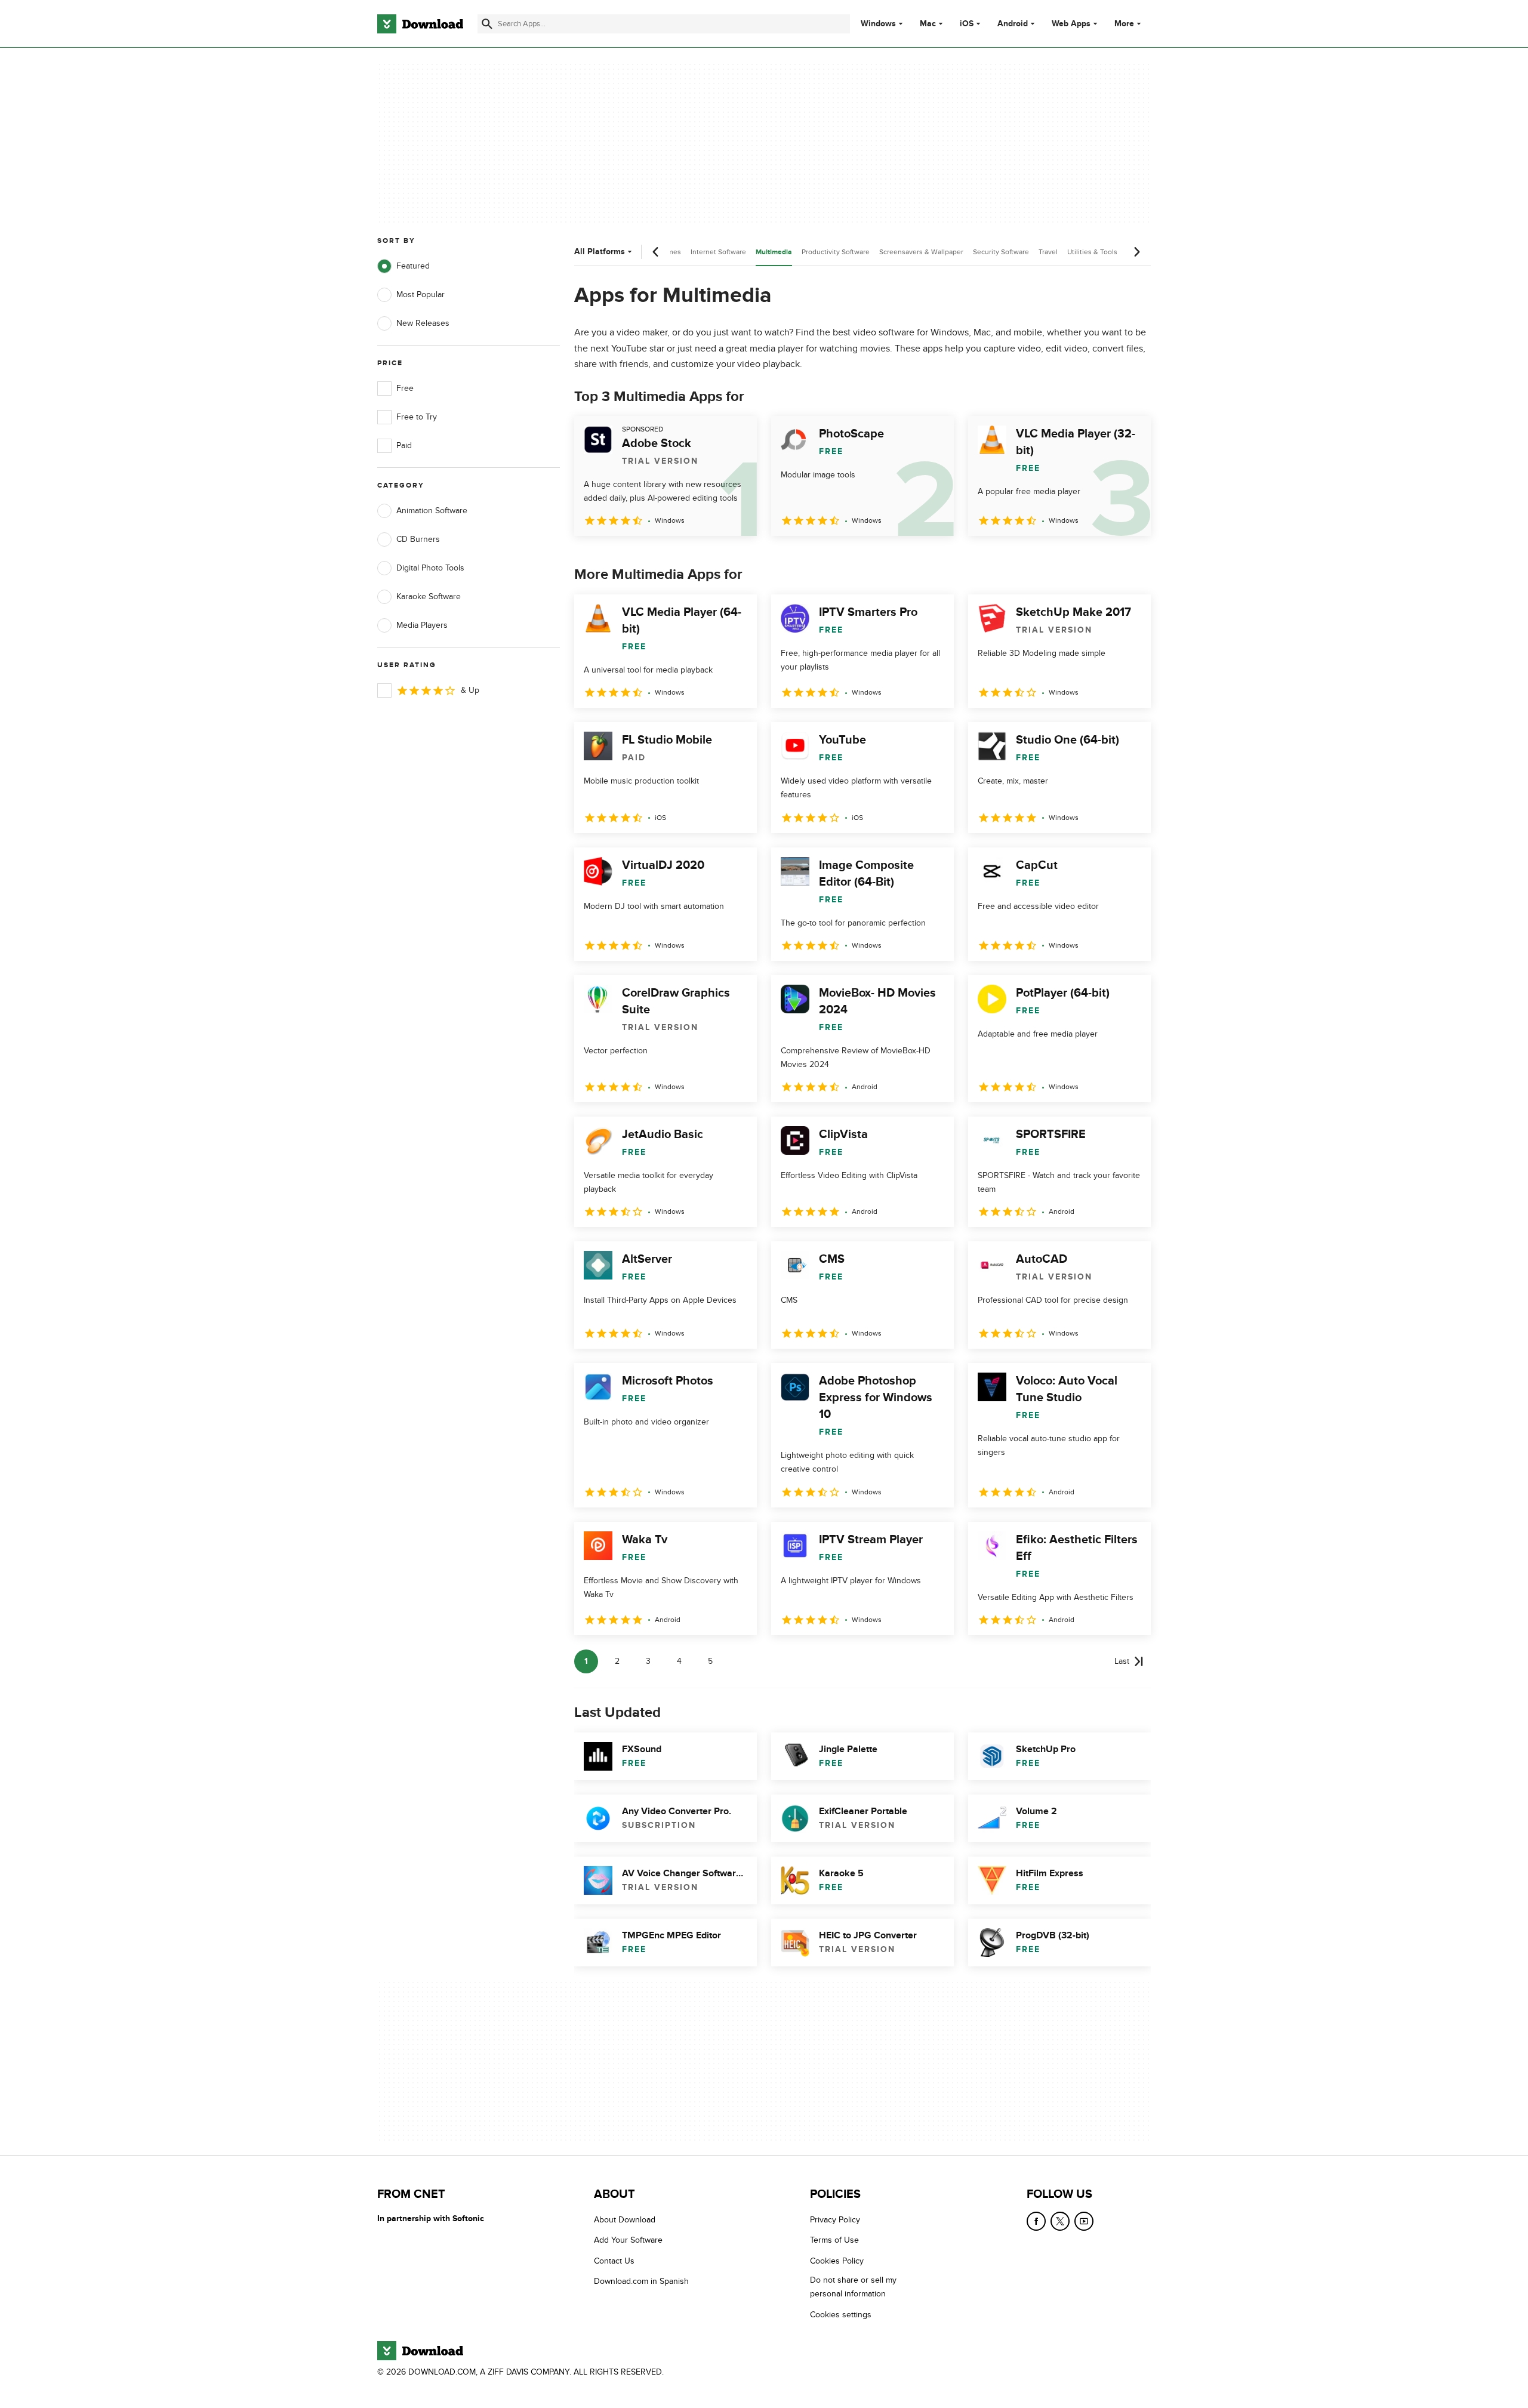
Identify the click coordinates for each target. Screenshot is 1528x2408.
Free (405, 388)
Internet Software (718, 252)
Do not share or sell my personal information (853, 2287)
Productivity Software (836, 252)
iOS (967, 24)
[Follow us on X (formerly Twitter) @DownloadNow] (1060, 2221)
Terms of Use (834, 2241)
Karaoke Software (429, 596)
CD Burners (418, 539)
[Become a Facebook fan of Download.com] (1036, 2221)
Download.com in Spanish (641, 2281)
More (1124, 24)
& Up (470, 690)
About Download (625, 2220)
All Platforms (600, 252)
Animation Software (432, 511)
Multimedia (774, 252)
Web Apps (1071, 24)
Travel (1048, 252)
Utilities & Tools (1092, 252)
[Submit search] (487, 24)
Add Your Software (628, 2241)
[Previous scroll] (656, 252)
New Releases (423, 323)
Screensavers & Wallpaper (921, 252)
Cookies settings (841, 2315)
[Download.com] (420, 24)
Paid (404, 445)
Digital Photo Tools (430, 568)
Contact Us (614, 2261)
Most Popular (420, 295)
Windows (878, 24)
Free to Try (417, 417)
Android (1013, 24)
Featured (413, 266)
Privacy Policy (835, 2220)
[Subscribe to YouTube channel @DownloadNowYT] (1084, 2221)
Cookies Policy (837, 2261)
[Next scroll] (1136, 252)
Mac (928, 24)
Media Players (422, 625)
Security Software (1001, 252)
